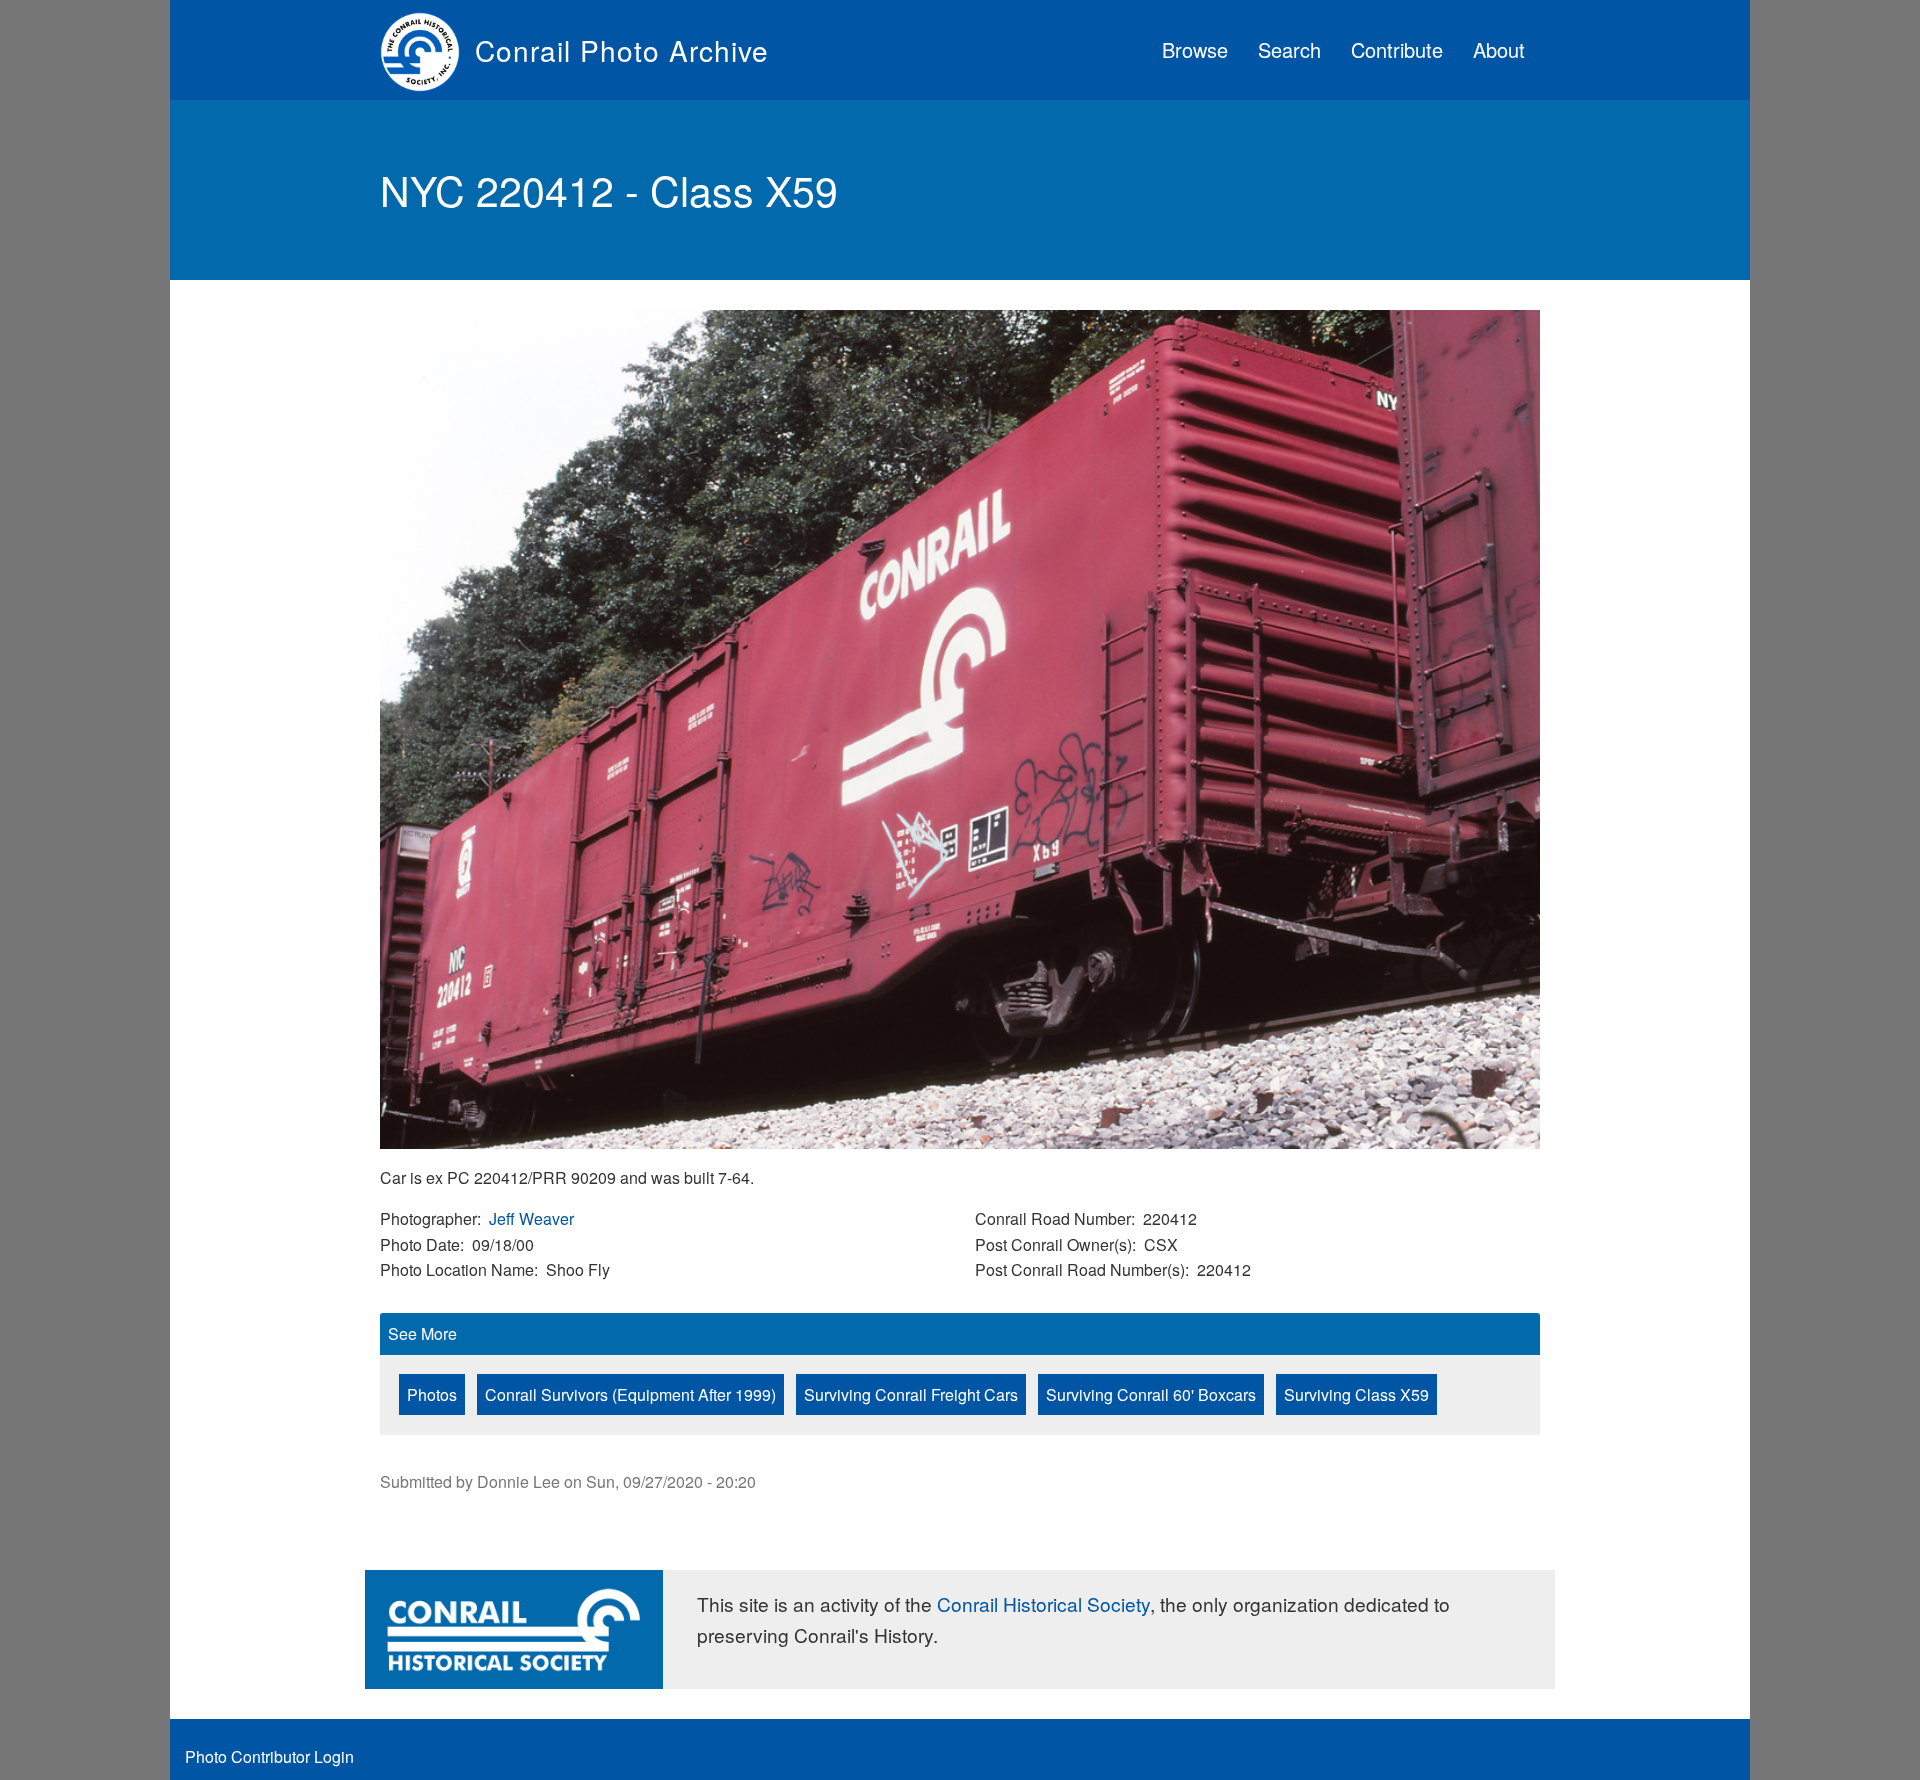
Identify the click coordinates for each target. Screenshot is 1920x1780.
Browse (1195, 49)
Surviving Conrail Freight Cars (911, 1394)
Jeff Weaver (531, 1218)
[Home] (427, 50)
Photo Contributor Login (269, 1756)
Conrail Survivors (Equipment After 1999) (630, 1394)
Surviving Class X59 (1356, 1394)
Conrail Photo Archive (622, 50)
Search (1289, 49)
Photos (432, 1394)
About (1499, 49)
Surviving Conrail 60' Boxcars (1151, 1394)
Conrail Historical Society (1043, 1603)
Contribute (1397, 49)
